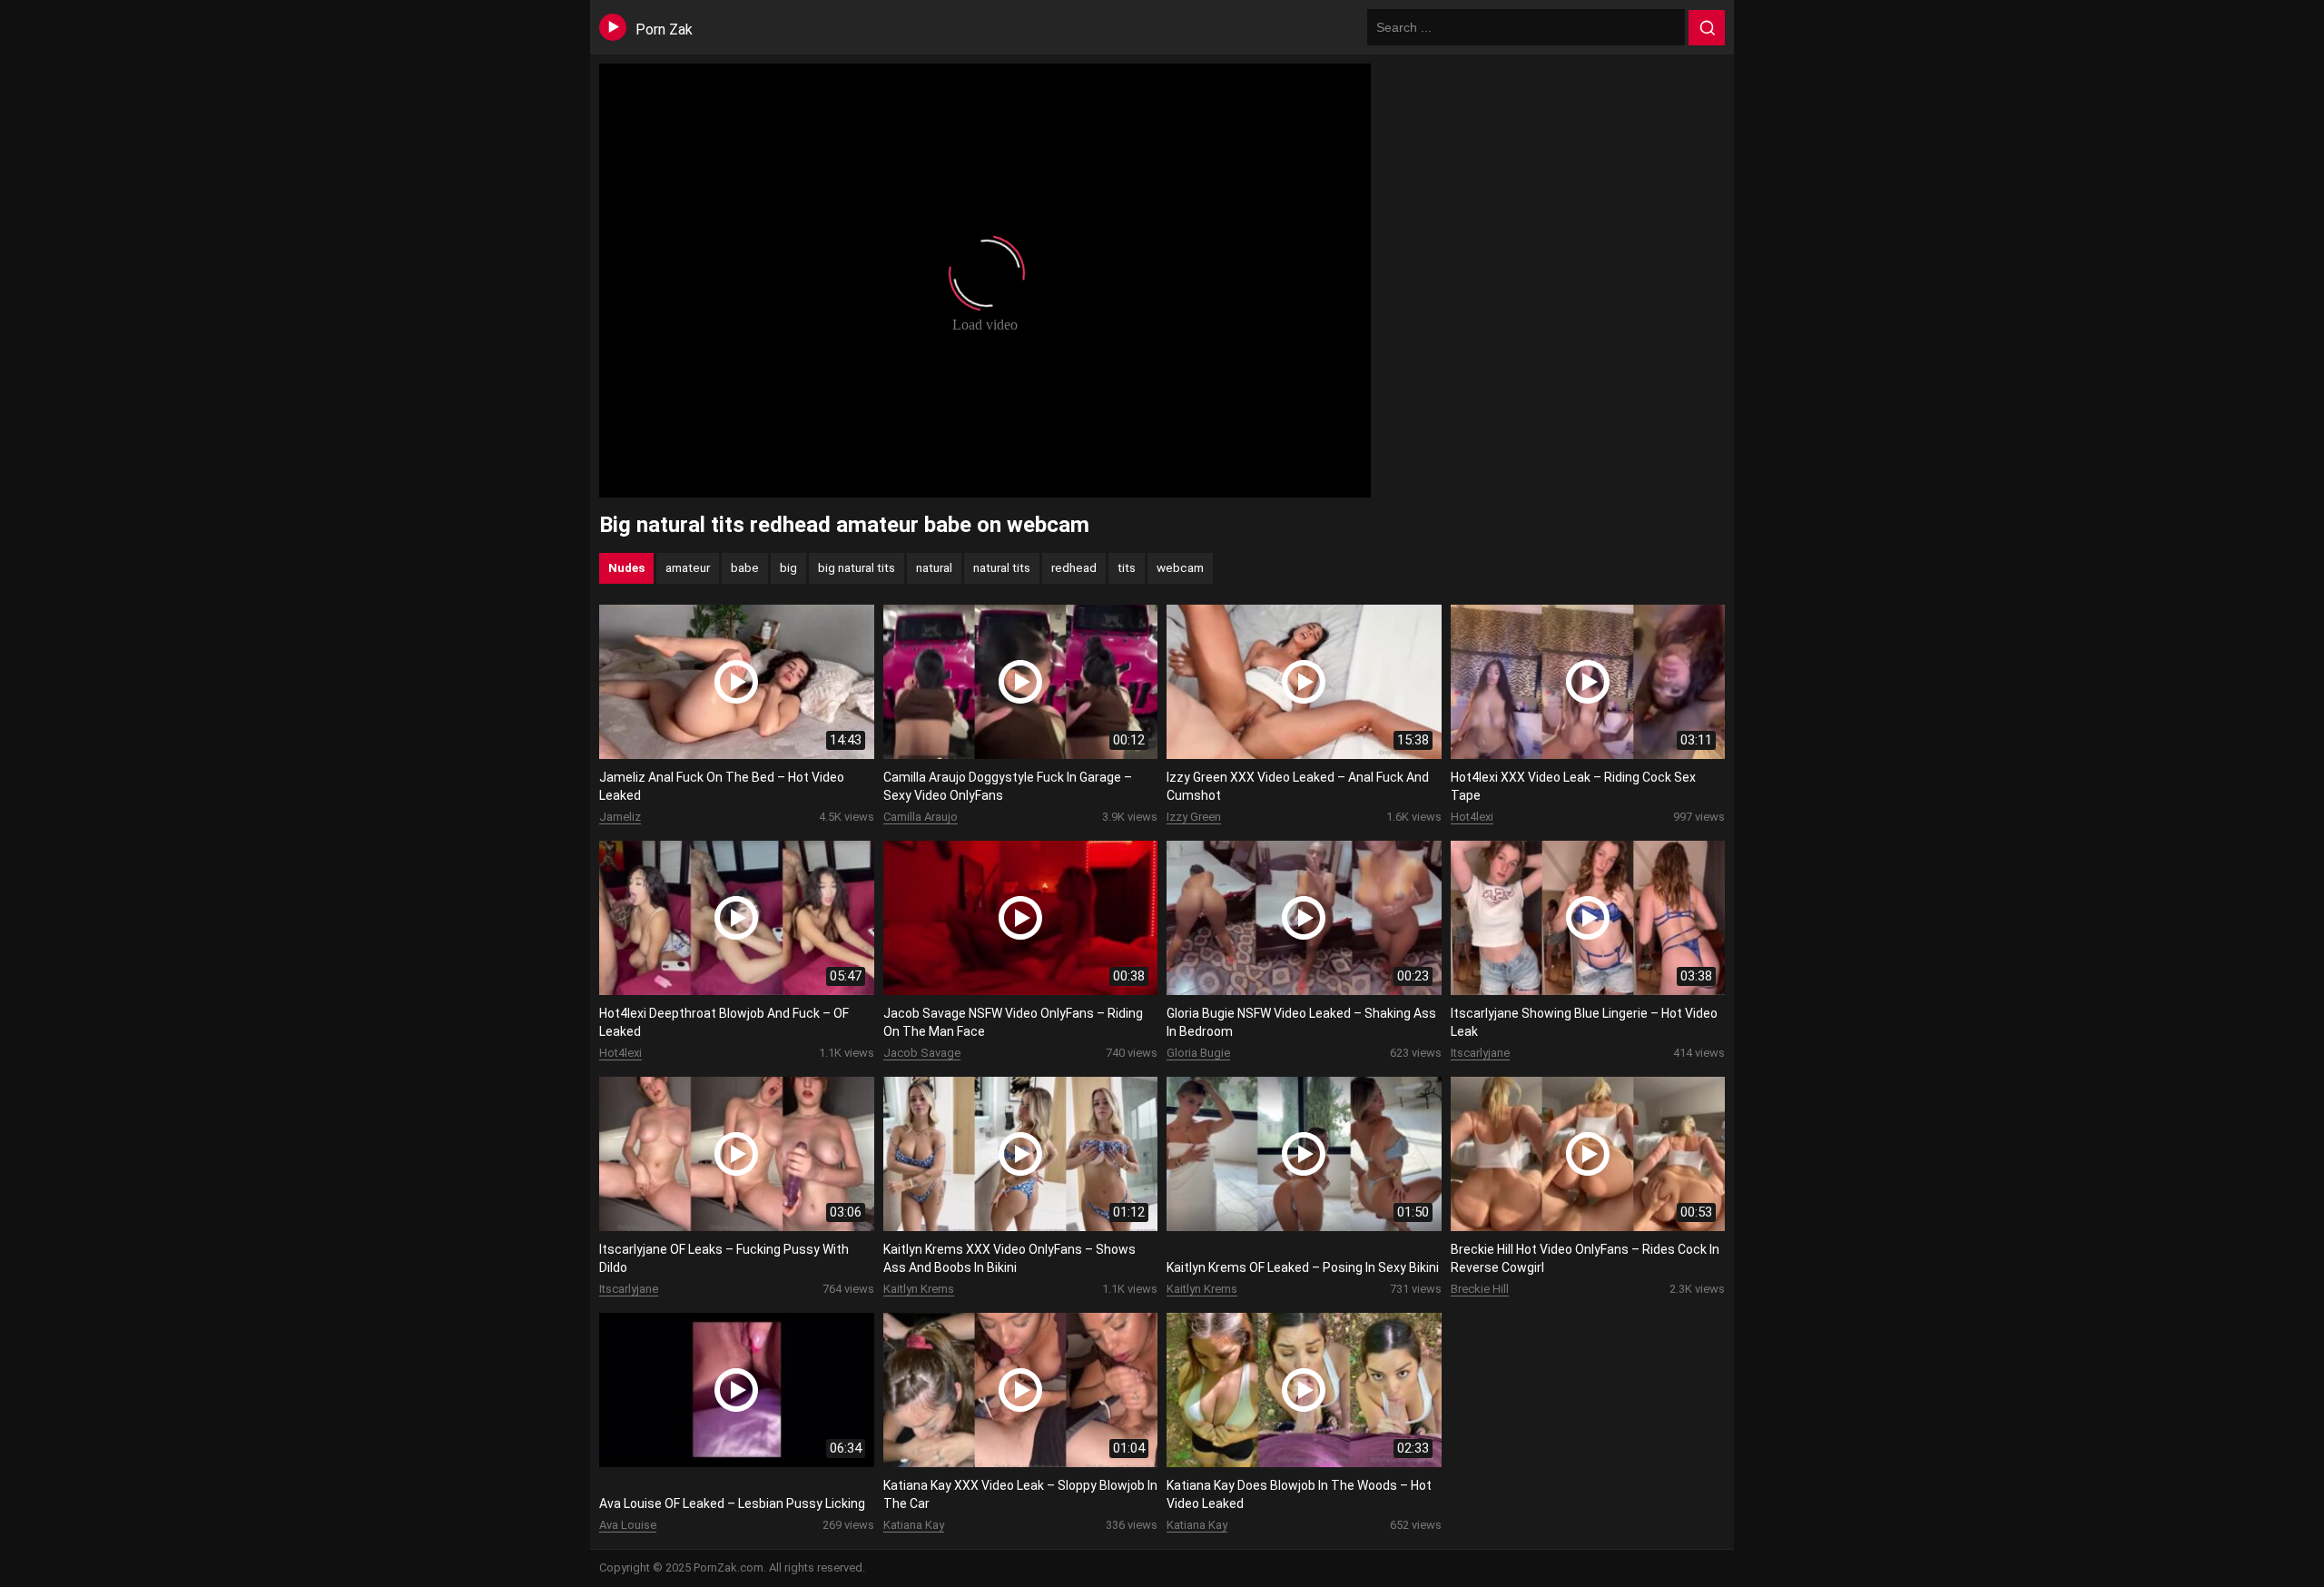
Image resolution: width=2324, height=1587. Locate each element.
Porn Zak (664, 30)
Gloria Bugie (1198, 1053)
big (788, 567)
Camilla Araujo (921, 817)
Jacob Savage (922, 1053)
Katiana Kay (914, 1525)
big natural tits (857, 567)
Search (1707, 28)
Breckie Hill (1480, 1289)
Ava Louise (628, 1525)
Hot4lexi (1472, 817)
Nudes (626, 567)
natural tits (1002, 567)
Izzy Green (1194, 817)
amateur (688, 567)
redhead (1074, 567)
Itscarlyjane (1480, 1053)
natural (934, 567)
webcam (1180, 567)
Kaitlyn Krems (919, 1289)
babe (745, 567)
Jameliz (620, 817)
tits (1127, 567)
